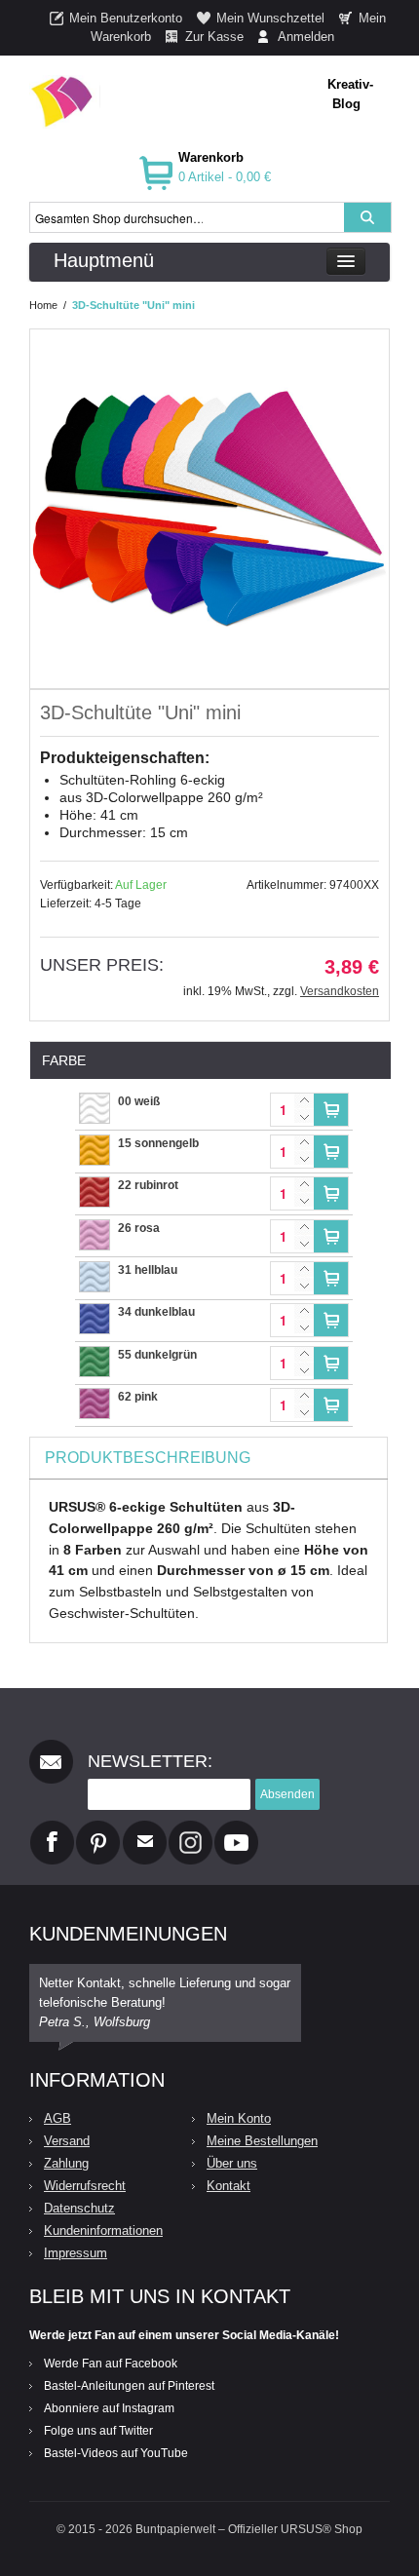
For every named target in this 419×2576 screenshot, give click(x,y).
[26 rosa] (95, 1229)
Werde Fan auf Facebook (111, 2364)
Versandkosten (340, 991)
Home (43, 305)
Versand (67, 2141)
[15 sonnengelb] (95, 1144)
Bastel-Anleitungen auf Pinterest (129, 2386)
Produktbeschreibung (148, 1458)
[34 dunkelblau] (95, 1313)
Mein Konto (239, 2118)
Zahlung (66, 2163)
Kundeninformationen (103, 2230)
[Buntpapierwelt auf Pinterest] (98, 1828)
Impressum (76, 2253)
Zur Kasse (214, 37)
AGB (57, 2118)
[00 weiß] (95, 1102)
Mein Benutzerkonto (126, 18)
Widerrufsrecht (85, 2186)
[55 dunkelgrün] (95, 1356)
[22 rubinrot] (95, 1186)
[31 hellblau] (95, 1271)
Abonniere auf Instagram (109, 2408)
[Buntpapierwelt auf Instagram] (190, 1828)
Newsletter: (150, 1761)
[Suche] (367, 217)
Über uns (232, 2163)
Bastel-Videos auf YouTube (116, 2453)
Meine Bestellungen (262, 2141)
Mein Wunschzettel (270, 18)
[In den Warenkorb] (331, 1110)
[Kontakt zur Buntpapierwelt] (145, 1828)
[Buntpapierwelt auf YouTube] (236, 1828)
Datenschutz (79, 2208)
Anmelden (306, 37)
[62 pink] (95, 1398)
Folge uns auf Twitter (98, 2431)
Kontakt (229, 2186)
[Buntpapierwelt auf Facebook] (52, 1828)
